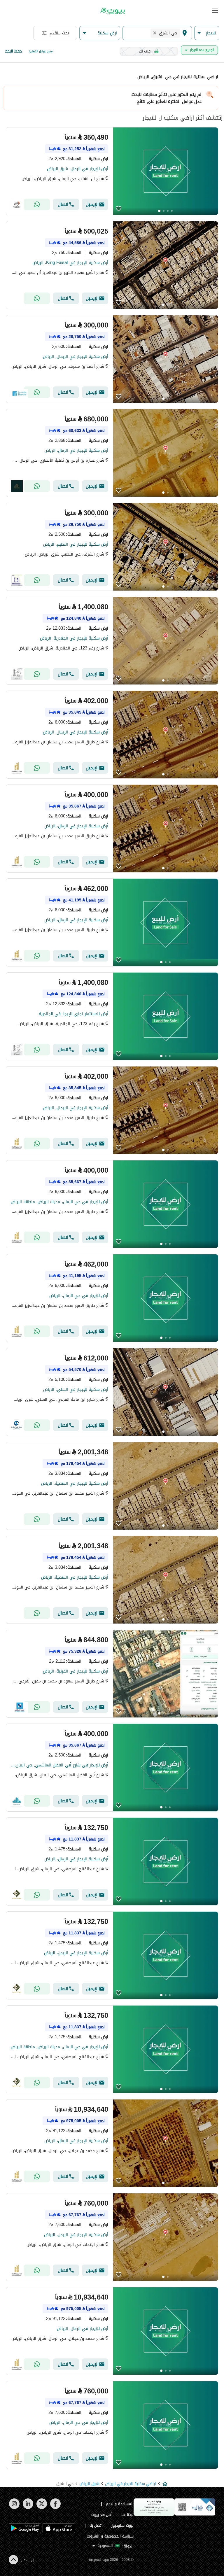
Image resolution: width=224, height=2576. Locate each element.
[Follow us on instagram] (14, 2508)
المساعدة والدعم (120, 2504)
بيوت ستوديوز (123, 2525)
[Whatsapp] (37, 204)
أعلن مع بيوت (102, 2515)
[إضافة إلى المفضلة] (119, 209)
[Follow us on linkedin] (28, 2508)
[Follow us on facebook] (55, 2508)
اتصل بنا (96, 2525)
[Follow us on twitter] (42, 2508)
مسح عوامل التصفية (41, 51)
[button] (207, 33)
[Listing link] (112, 171)
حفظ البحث (13, 51)
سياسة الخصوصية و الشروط (110, 2536)
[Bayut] (112, 11)
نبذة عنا (127, 2515)
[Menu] (215, 11)
